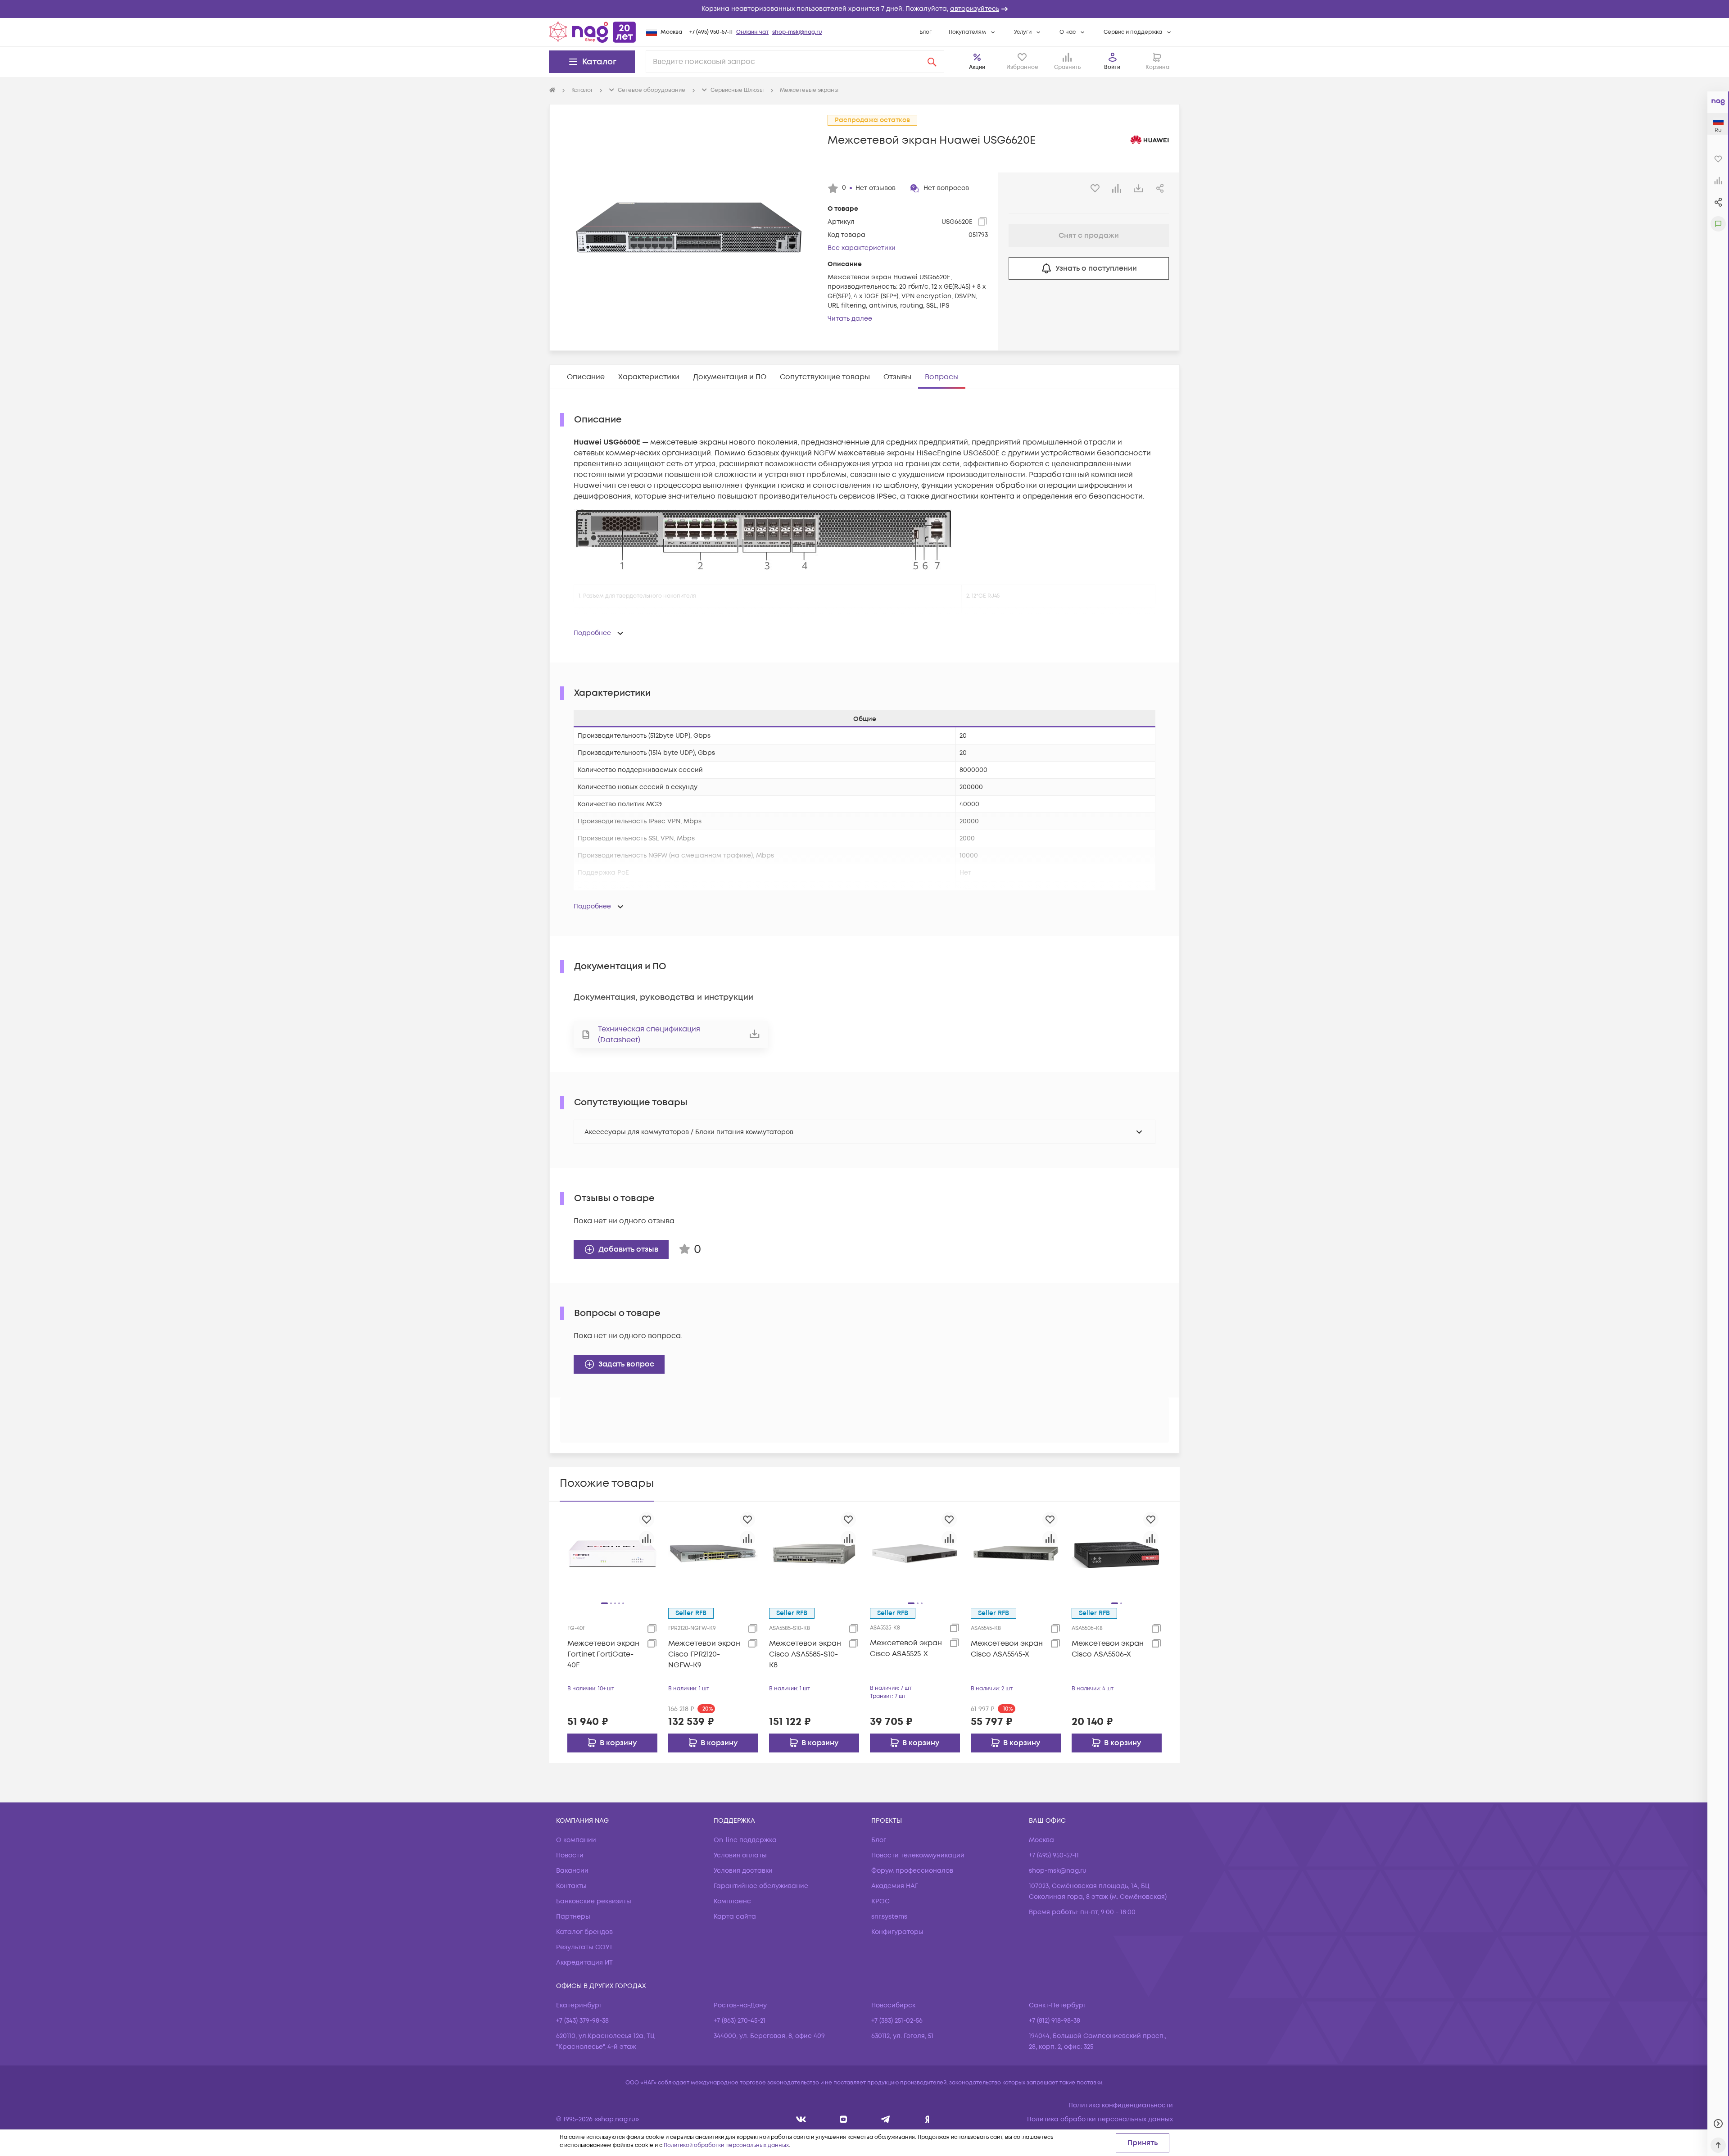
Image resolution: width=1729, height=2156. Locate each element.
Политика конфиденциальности (1121, 2105)
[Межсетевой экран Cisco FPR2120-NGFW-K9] (713, 1553)
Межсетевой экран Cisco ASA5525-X (906, 1648)
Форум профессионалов (912, 1871)
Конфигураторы (897, 1932)
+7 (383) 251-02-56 (897, 2021)
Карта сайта (735, 1917)
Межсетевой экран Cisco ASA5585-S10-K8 (805, 1654)
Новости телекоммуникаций (918, 1855)
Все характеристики (862, 248)
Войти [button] (1112, 67)
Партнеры (573, 1917)
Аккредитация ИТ (584, 1963)
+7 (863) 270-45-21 (740, 2021)
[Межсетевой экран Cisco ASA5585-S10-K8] (814, 1553)
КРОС (880, 1901)
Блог (926, 32)
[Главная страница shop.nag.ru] (593, 32)
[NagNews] (885, 2119)
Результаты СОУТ (584, 1947)
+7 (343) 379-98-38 (582, 2021)
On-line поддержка (745, 1840)
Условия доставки (743, 1871)
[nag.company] (801, 2119)
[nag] (927, 2119)
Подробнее (592, 633)
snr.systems (889, 1917)
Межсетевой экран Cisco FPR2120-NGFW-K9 (704, 1654)
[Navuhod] (844, 2119)
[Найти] (932, 62)
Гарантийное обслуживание (761, 1886)
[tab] (586, 377)
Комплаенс (732, 1901)
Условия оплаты (740, 1855)
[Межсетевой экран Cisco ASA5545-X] (1016, 1553)
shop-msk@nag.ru (797, 32)
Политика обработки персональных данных (1100, 2119)
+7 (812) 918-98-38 (1055, 2021)
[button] (864, 9)
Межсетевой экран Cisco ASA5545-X (1007, 1649)
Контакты (571, 1886)
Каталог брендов (584, 1932)
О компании (576, 1840)
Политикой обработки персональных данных (726, 2145)
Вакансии (572, 1871)
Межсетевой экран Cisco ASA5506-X (1108, 1649)
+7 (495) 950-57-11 (711, 32)
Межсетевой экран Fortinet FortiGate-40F (603, 1654)
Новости (570, 1855)
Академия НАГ (895, 1886)
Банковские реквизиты (594, 1901)
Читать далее (850, 319)
